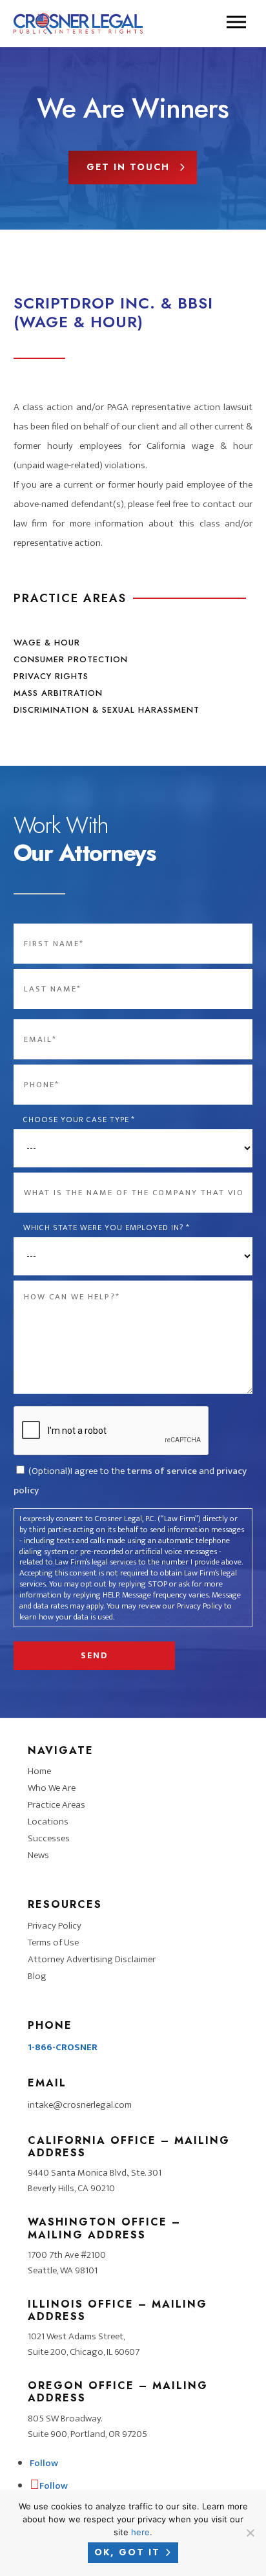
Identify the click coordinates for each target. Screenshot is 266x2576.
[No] (250, 2533)
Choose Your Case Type (79, 1120)
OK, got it (127, 2552)
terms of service (162, 1471)
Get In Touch (128, 167)
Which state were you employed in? (107, 1228)
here (140, 2532)
